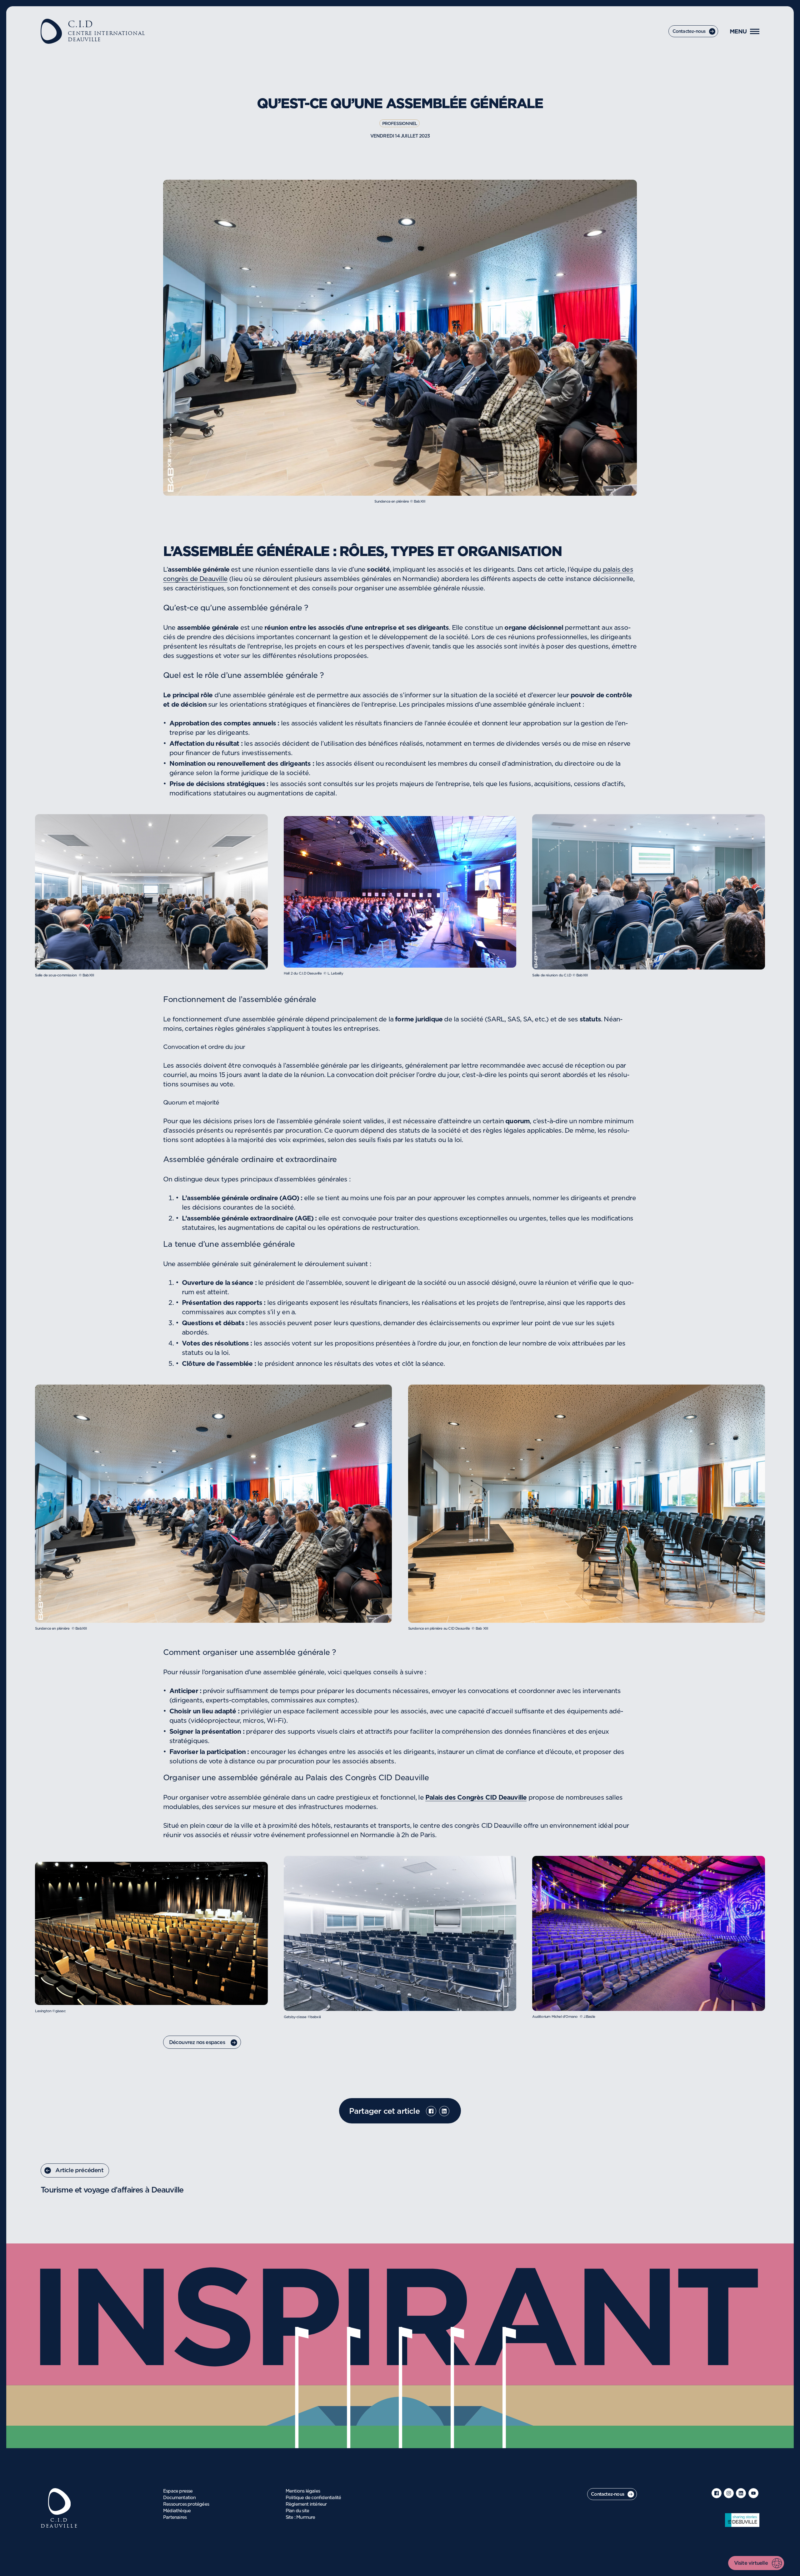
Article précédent (79, 2171)
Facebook (431, 2111)
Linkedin (444, 2111)
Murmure (306, 2518)
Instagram (729, 2493)
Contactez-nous (689, 32)
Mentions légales (303, 2491)
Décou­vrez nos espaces (198, 2042)
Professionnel (400, 124)
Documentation (180, 2498)
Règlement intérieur (306, 2504)
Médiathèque (177, 2511)
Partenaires (175, 2518)
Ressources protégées (186, 2504)
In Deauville (742, 2520)
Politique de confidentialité (313, 2498)
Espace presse (178, 2491)
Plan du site (297, 2511)
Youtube (753, 2493)
